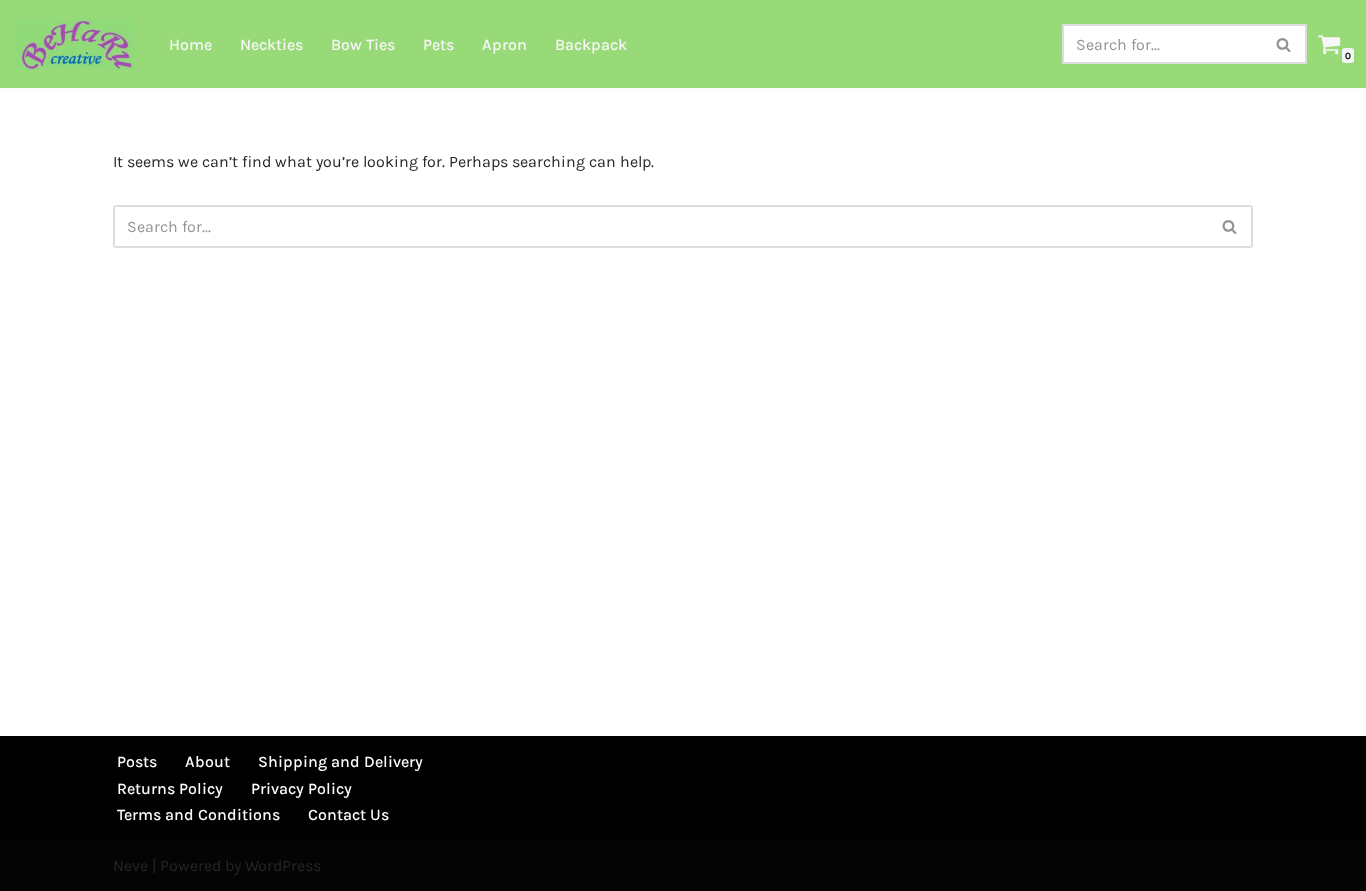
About (207, 761)
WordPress (283, 865)
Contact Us (348, 814)
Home (190, 44)
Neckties (271, 44)
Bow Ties (363, 44)
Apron (504, 44)
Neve (130, 865)
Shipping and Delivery (340, 761)
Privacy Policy (301, 788)
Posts (137, 761)
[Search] (1284, 44)
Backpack (591, 44)
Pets (438, 44)
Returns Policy (170, 788)
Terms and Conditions (198, 814)
